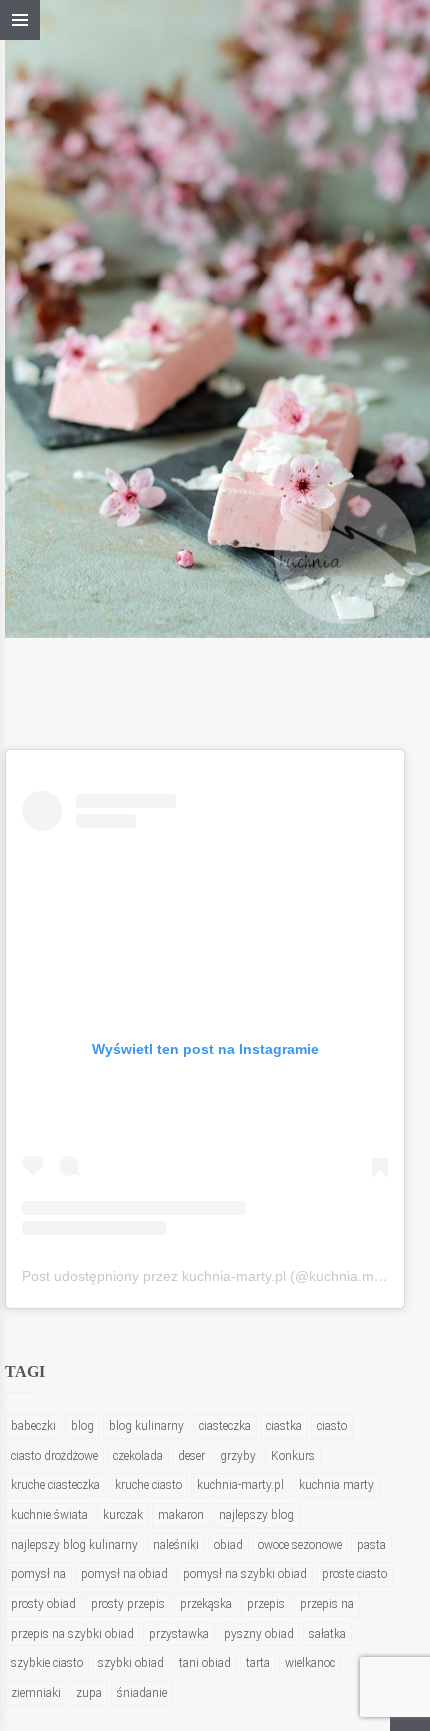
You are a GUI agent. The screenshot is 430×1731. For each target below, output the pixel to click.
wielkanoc (310, 1663)
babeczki (33, 1426)
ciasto (332, 1426)
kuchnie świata (49, 1515)
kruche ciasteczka (55, 1485)
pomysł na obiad (124, 1574)
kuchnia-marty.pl (240, 1485)
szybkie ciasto (47, 1663)
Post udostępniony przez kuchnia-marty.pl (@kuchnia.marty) (212, 1276)
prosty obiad (43, 1604)
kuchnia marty (336, 1485)
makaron (181, 1515)
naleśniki (176, 1545)
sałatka (327, 1634)
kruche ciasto (148, 1485)
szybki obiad (131, 1663)
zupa (89, 1693)
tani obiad (205, 1663)
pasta (371, 1545)
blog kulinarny (146, 1426)
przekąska (206, 1604)
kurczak (123, 1515)
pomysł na (38, 1574)
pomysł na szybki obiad (245, 1574)
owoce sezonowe (300, 1545)
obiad (228, 1545)
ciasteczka (225, 1426)
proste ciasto (354, 1574)
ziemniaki (36, 1693)
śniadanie (142, 1693)
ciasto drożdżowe (54, 1456)
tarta (258, 1663)
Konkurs (293, 1456)
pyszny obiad (259, 1634)
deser (191, 1456)
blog (82, 1426)
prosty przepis (128, 1604)
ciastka (284, 1426)
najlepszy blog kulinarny (74, 1545)
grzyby (238, 1456)
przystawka (179, 1634)
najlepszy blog (256, 1515)
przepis (266, 1604)
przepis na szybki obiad (72, 1634)
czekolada (138, 1456)
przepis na (327, 1604)
